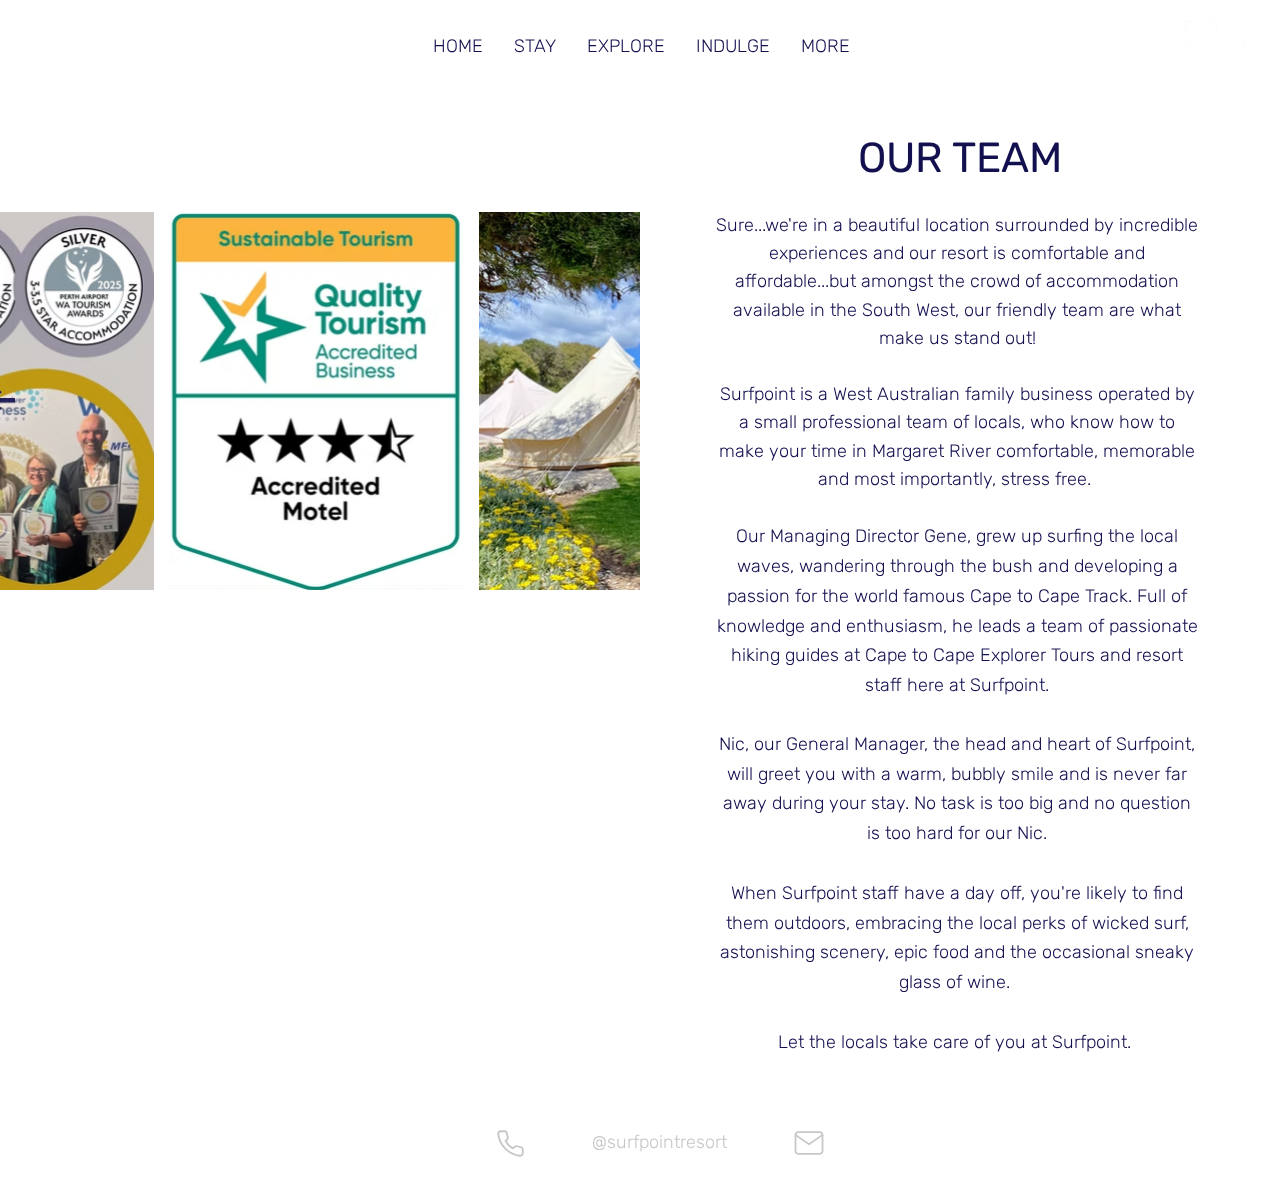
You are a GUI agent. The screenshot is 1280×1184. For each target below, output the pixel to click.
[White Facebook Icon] (1244, 36)
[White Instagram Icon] (1201, 36)
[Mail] (809, 1143)
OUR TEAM (960, 158)
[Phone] (510, 1143)
